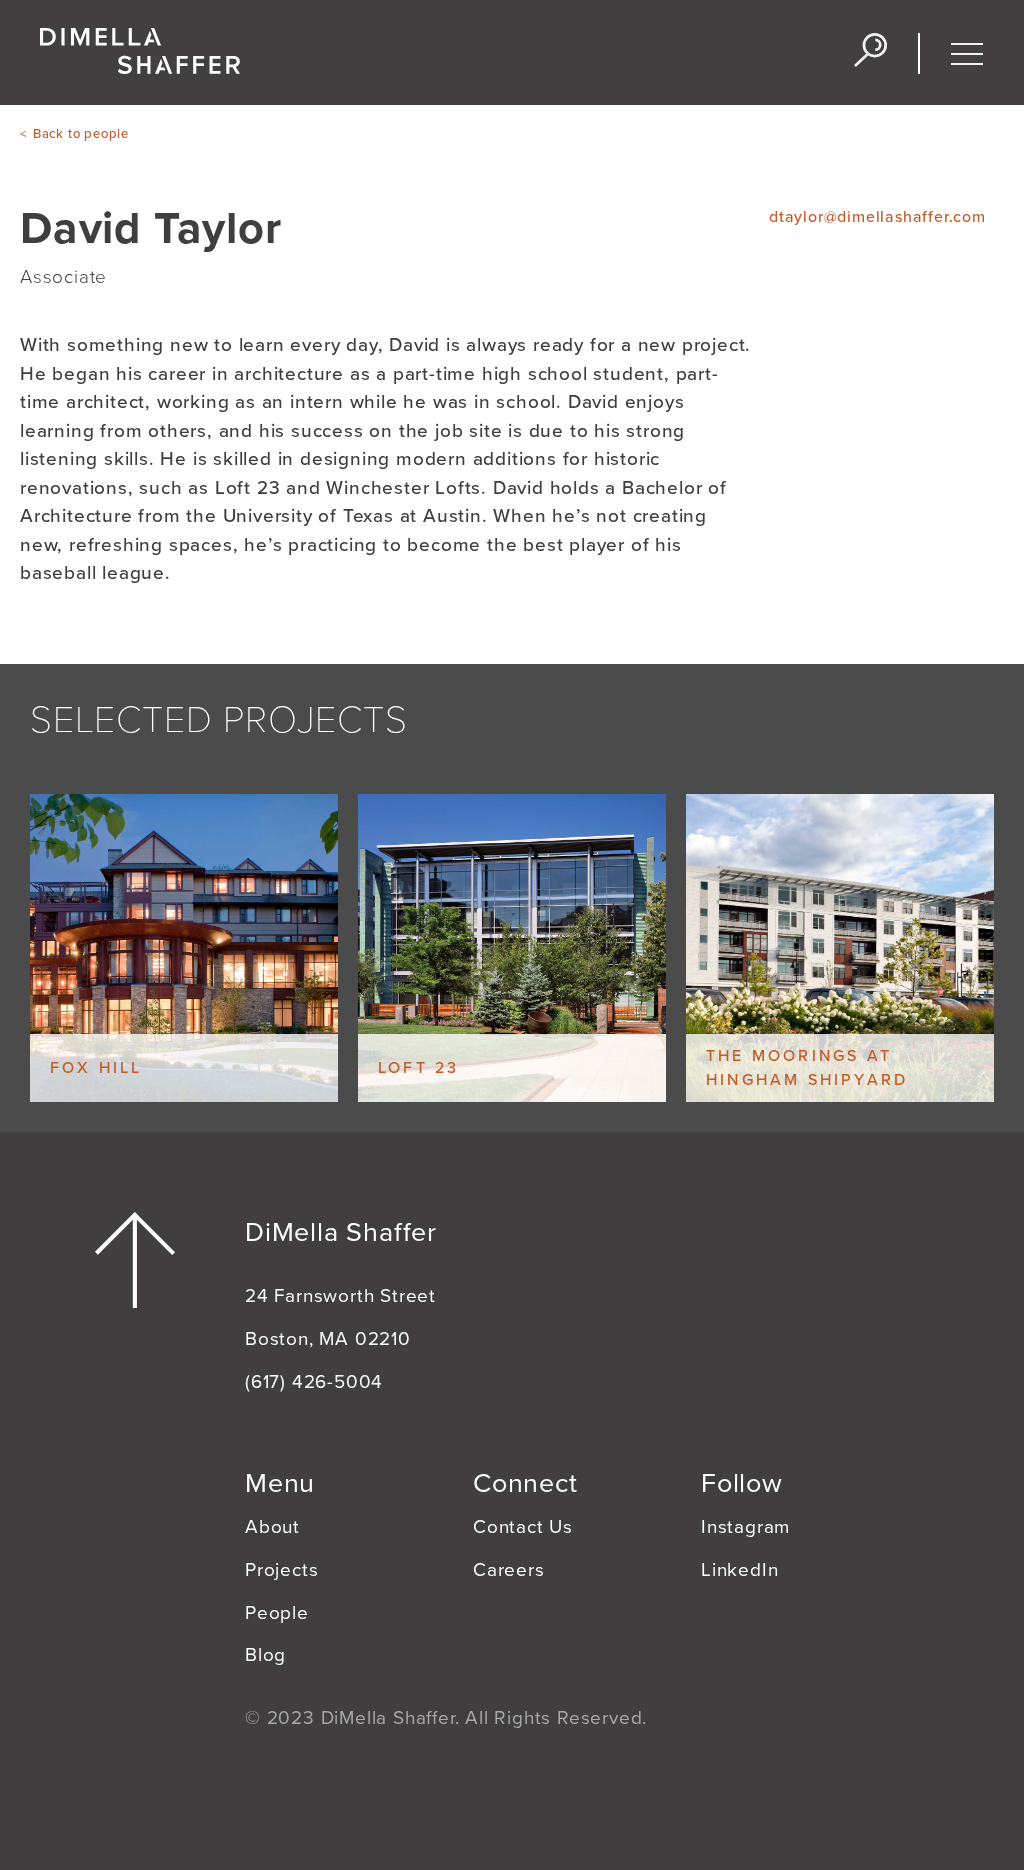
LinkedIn (739, 1570)
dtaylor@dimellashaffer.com (877, 217)
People (277, 1613)
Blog (265, 1655)
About (272, 1527)
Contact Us (523, 1527)
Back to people (81, 134)
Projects (281, 1570)
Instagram (745, 1527)
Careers (509, 1570)
